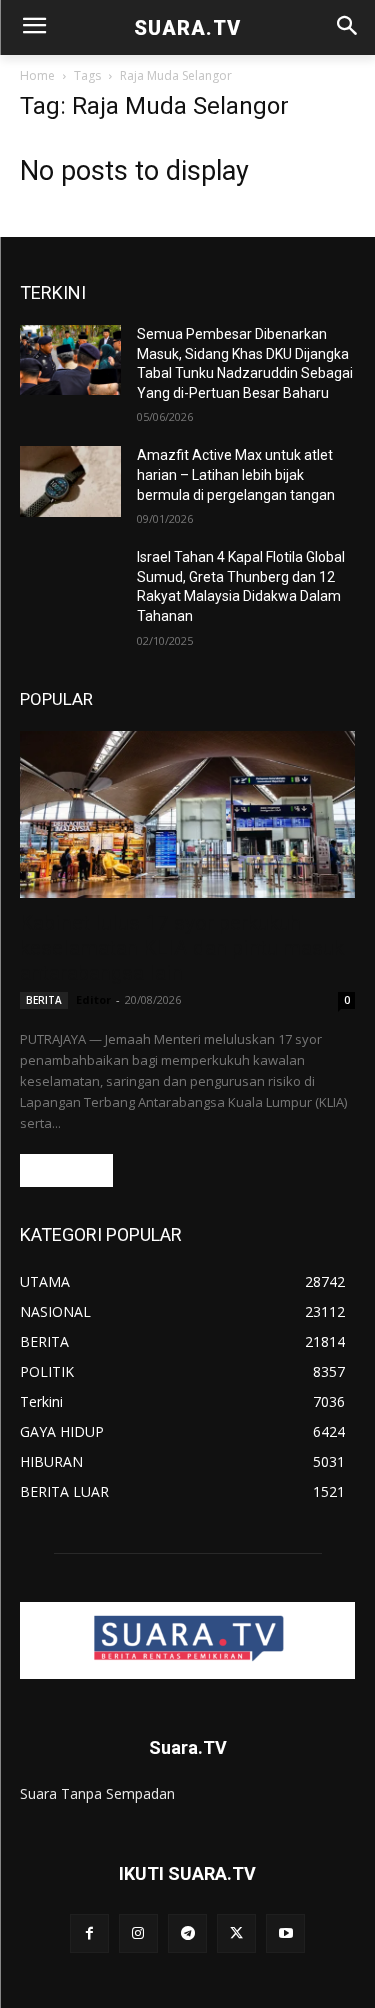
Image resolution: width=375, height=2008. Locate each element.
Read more (66, 1170)
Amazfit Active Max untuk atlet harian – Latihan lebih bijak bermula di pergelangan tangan (236, 474)
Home (37, 75)
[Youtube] (285, 1933)
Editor (93, 999)
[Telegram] (187, 1933)
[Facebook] (89, 1933)
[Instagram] (138, 1933)
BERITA (44, 1000)
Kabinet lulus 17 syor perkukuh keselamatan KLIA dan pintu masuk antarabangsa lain (182, 948)
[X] (236, 1933)
